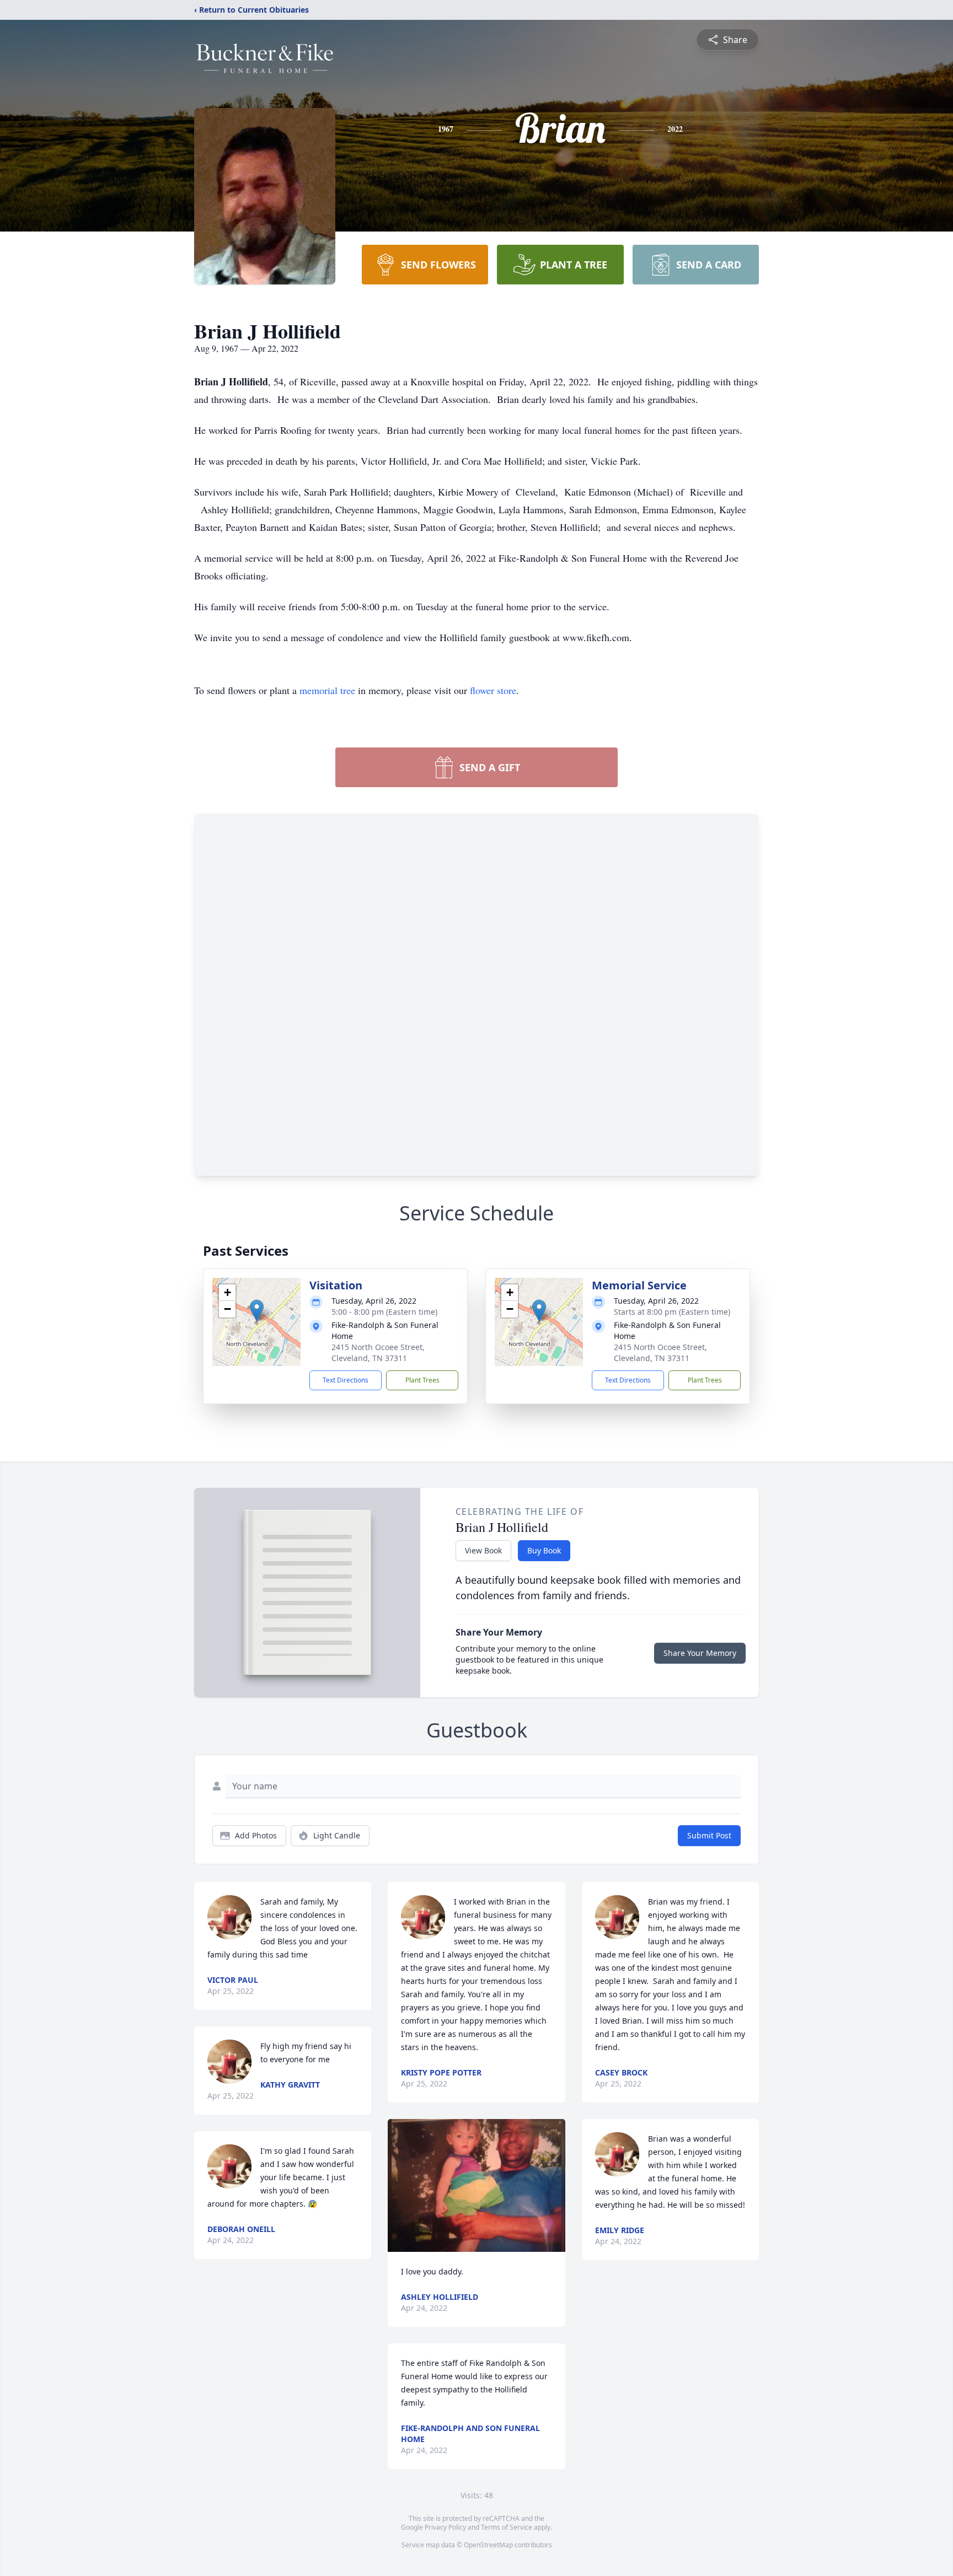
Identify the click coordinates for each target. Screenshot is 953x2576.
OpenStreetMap (488, 2545)
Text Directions (346, 1380)
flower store (493, 690)
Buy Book (544, 1550)
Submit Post (709, 1835)
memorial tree (327, 690)
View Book (483, 1550)
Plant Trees (422, 1380)
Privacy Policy (445, 2527)
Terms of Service (507, 2527)
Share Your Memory (700, 1653)
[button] (257, 1311)
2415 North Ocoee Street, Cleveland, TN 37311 (378, 1352)
